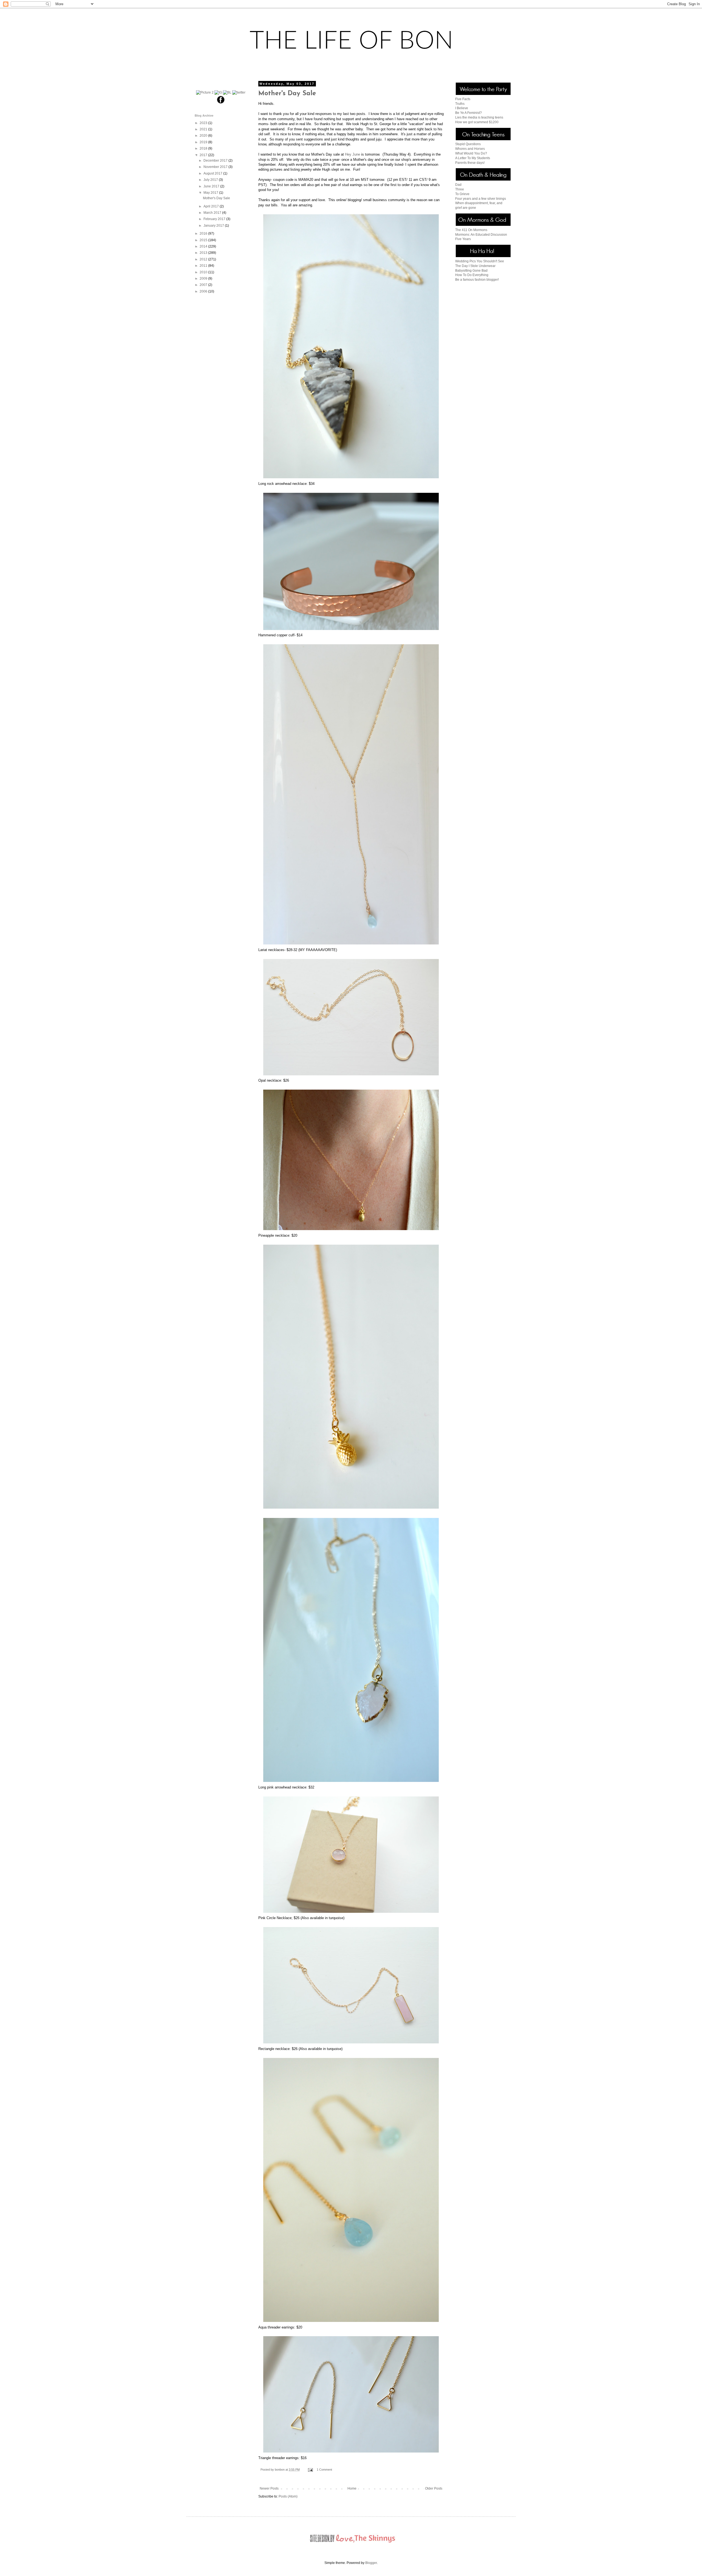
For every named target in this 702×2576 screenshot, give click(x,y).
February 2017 (215, 219)
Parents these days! (470, 163)
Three (460, 189)
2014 (204, 246)
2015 (204, 240)
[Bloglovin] (227, 92)
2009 (204, 279)
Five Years (463, 239)
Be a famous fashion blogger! (477, 280)
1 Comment (324, 2470)
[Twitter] (239, 92)
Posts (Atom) (288, 2496)
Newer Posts (269, 2488)
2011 (204, 266)
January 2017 (214, 226)
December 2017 (216, 161)
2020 (204, 136)
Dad (458, 185)
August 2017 (213, 173)
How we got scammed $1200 (477, 122)
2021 (204, 129)
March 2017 (213, 213)
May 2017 (211, 193)
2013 (204, 253)
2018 (204, 148)
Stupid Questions (468, 144)
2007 (204, 285)
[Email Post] (310, 2470)
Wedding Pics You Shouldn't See (480, 261)
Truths (460, 104)
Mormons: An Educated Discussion (481, 235)
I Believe (462, 108)
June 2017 (212, 186)
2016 (204, 234)
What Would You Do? (471, 153)
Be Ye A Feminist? (469, 113)
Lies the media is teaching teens (479, 117)
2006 (204, 291)
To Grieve (462, 194)
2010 (204, 272)
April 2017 (212, 206)
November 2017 (216, 167)
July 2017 (211, 180)
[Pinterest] (205, 92)
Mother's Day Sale (287, 94)
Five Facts (463, 99)
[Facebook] (221, 103)
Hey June (353, 154)
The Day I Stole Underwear (475, 266)
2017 (204, 155)
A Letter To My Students (473, 158)
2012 (204, 259)
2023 (204, 123)
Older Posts (434, 2488)
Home (352, 2488)
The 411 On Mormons (471, 230)
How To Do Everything (472, 275)
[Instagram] (218, 92)
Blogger (371, 2563)
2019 (204, 142)
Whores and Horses (470, 149)
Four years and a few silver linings (481, 199)
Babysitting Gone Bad (471, 271)
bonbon (280, 2470)
